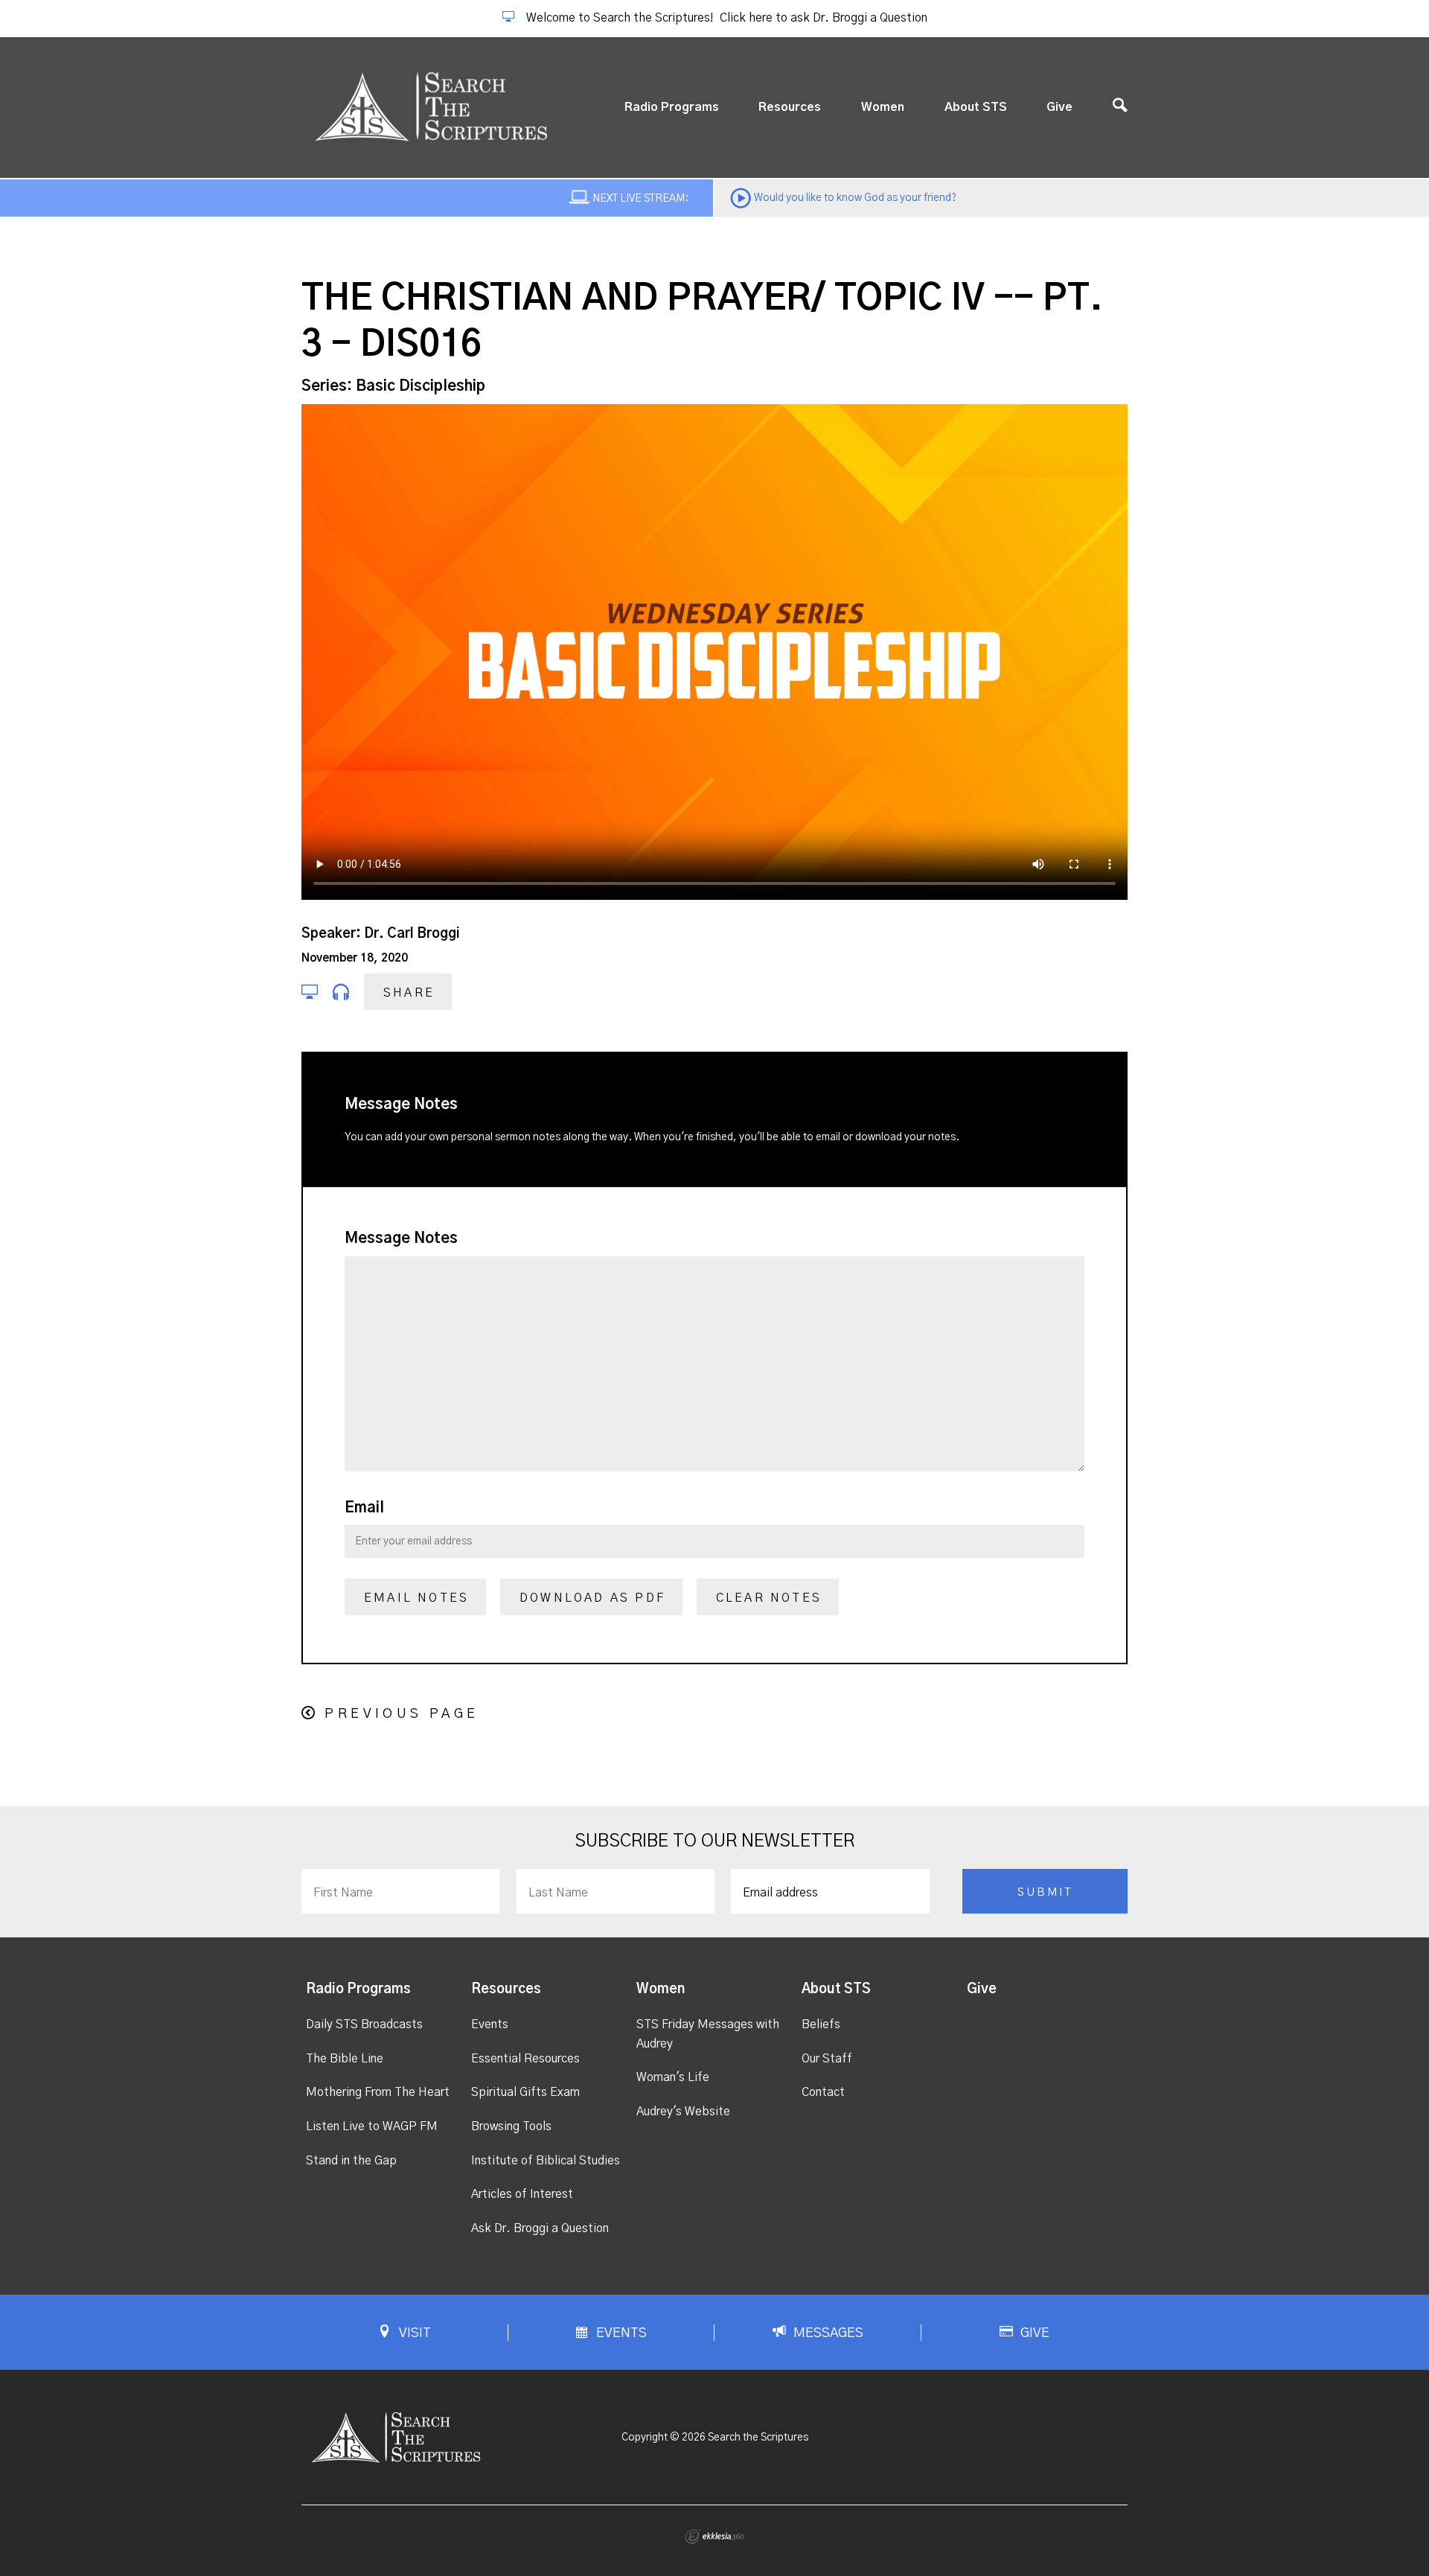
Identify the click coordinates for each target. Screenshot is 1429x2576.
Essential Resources (525, 2059)
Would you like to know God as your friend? (855, 198)
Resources (790, 107)
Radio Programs (672, 107)
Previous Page (402, 1714)
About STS (976, 107)
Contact (823, 2092)
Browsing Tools (511, 2126)
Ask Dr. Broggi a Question (540, 2228)
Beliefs (821, 2024)
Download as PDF (592, 1598)
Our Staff (827, 2059)
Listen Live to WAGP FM (372, 2126)
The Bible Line (345, 2059)
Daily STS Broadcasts (364, 2024)
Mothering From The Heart (378, 2092)
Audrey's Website (683, 2112)
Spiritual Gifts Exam (525, 2092)
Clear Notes (769, 1598)
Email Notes (416, 1598)
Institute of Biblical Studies (546, 2161)
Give (1059, 107)
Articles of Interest (522, 2194)
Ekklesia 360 (714, 2537)
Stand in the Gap (351, 2161)
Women (883, 107)
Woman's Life (673, 2077)
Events (490, 2024)
